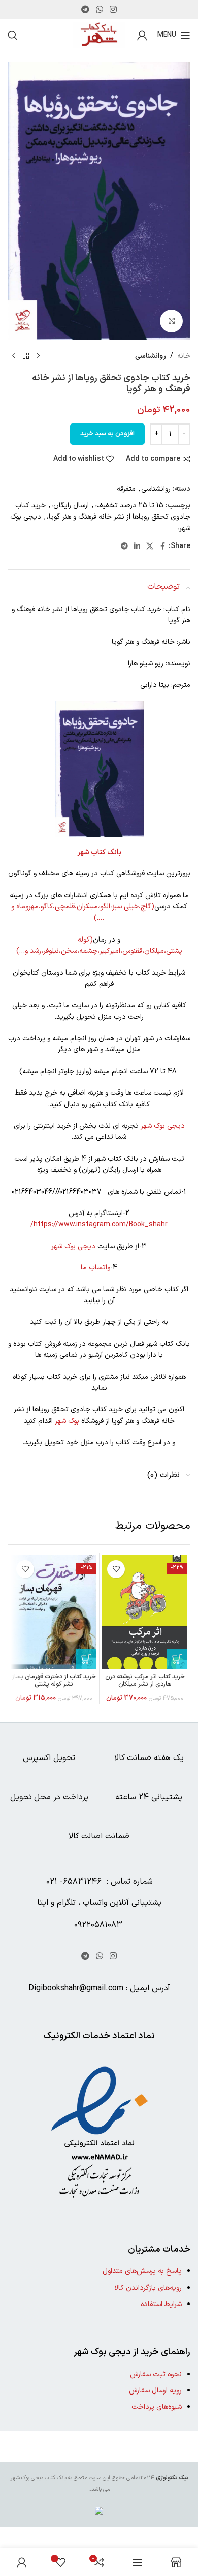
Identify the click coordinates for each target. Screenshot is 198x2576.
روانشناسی (151, 356)
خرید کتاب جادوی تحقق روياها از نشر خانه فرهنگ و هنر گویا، (103, 511)
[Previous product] (38, 356)
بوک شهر (67, 1421)
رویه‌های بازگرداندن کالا (148, 2288)
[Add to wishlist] (116, 1569)
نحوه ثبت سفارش (156, 2374)
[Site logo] (99, 35)
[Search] (13, 35)
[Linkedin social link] (137, 547)
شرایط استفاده (161, 2304)
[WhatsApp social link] (99, 10)
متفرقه (126, 489)
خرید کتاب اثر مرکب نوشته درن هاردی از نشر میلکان (145, 1680)
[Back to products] (26, 356)
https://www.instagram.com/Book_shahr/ (99, 1224)
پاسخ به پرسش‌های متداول (142, 2271)
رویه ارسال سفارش (155, 2391)
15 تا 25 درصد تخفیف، (129, 506)
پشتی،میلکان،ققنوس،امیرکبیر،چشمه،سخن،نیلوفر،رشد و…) (99, 951)
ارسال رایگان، (70, 506)
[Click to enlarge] (171, 321)
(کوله (85, 940)
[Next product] (14, 356)
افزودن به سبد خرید (107, 434)
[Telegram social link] (85, 10)
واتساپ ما (95, 1268)
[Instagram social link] (113, 10)
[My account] (142, 35)
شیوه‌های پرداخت (157, 2407)
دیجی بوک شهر (163, 1126)
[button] (177, 1659)
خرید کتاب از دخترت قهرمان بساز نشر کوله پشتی (54, 1680)
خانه (184, 356)
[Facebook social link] (162, 547)
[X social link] (150, 547)
